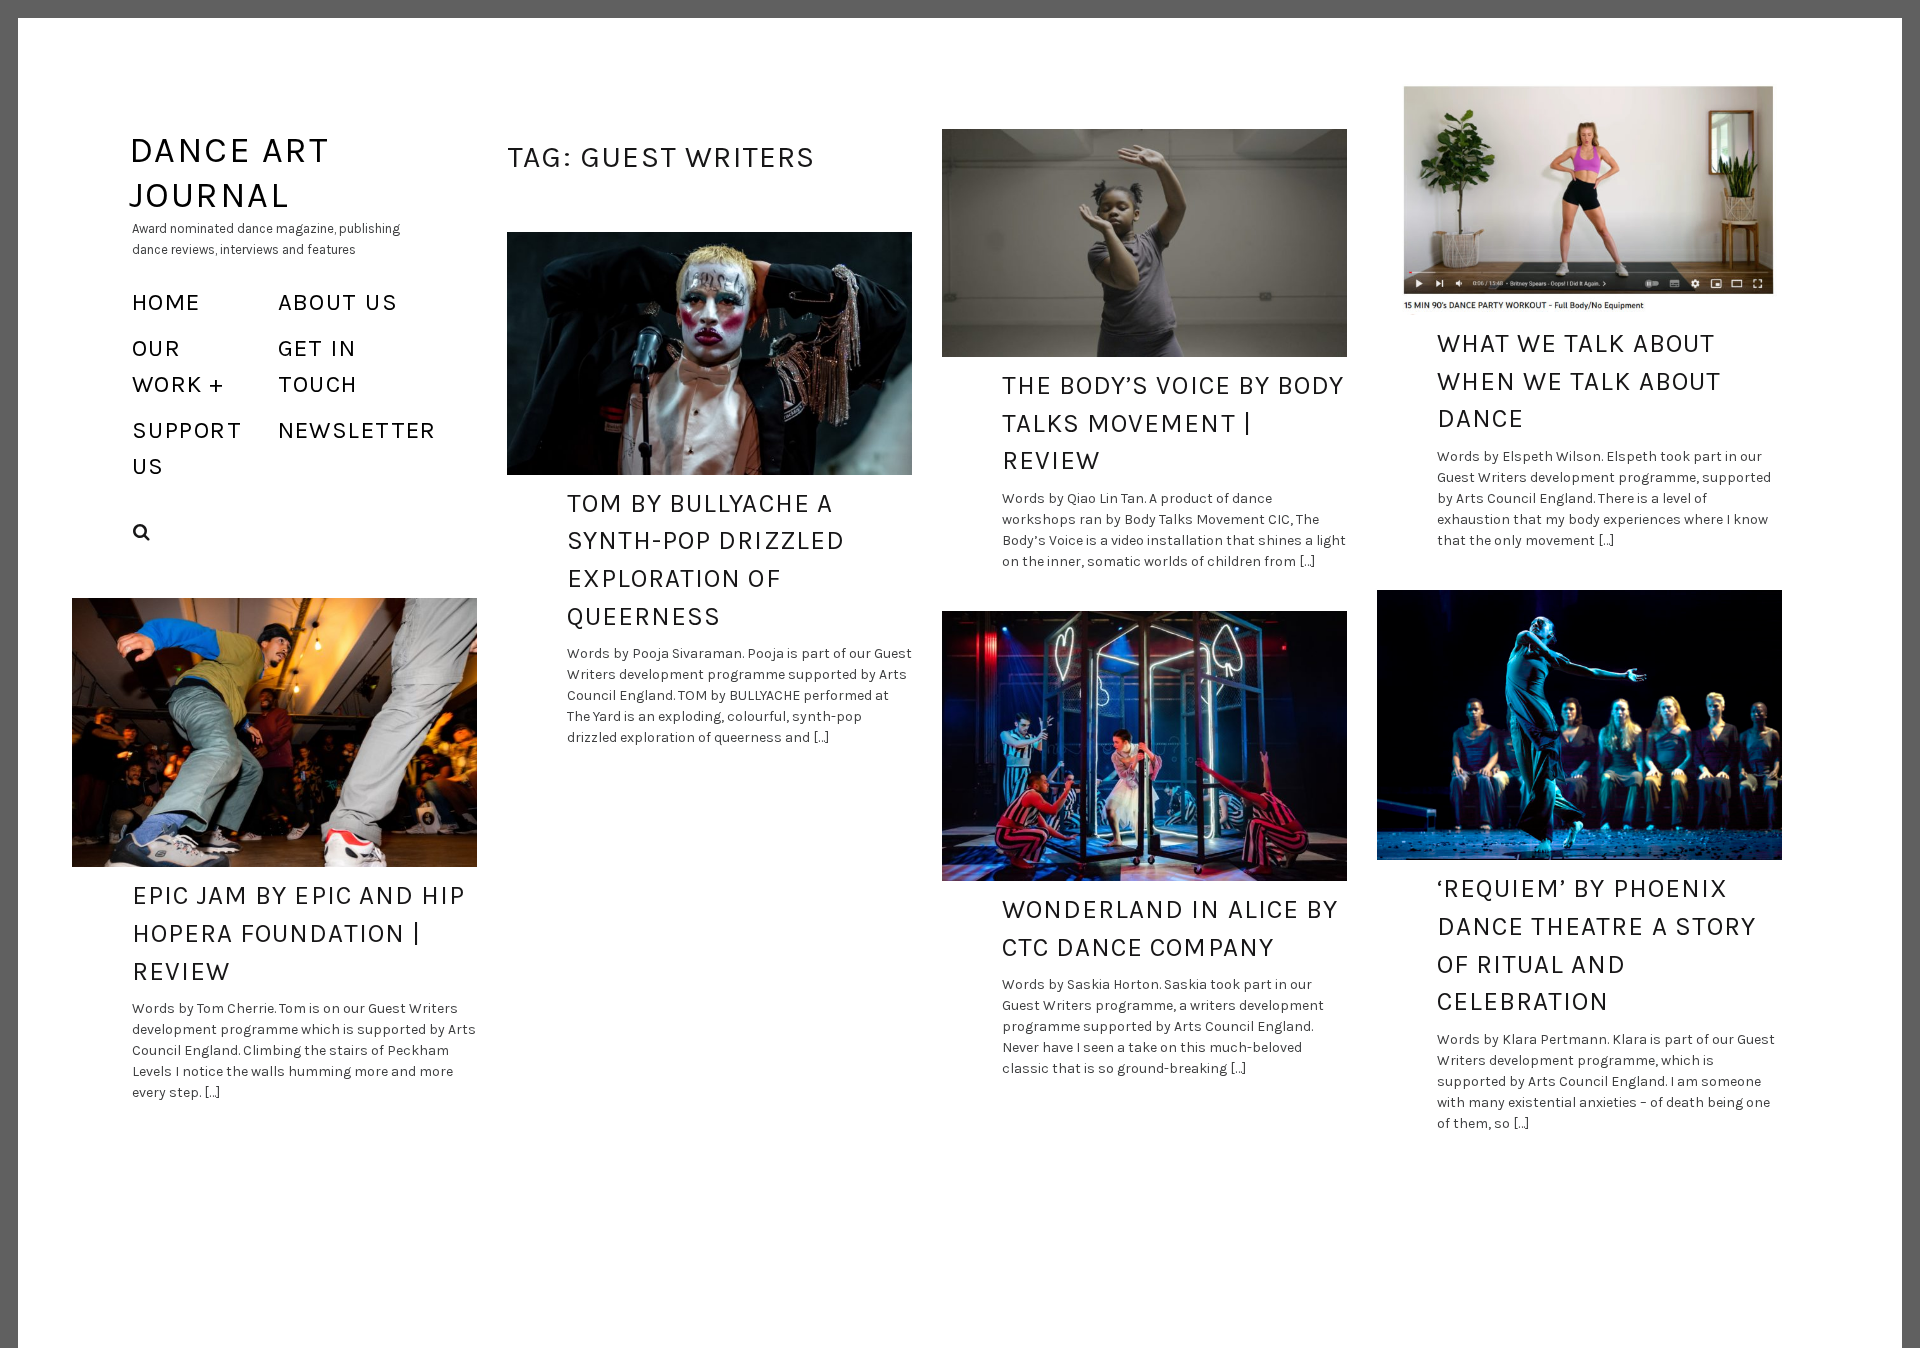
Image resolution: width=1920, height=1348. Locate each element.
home (166, 302)
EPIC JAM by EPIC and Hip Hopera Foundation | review (298, 933)
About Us (338, 302)
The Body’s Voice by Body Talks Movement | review (1173, 423)
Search (142, 532)
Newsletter (357, 430)
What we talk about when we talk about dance (1579, 381)
